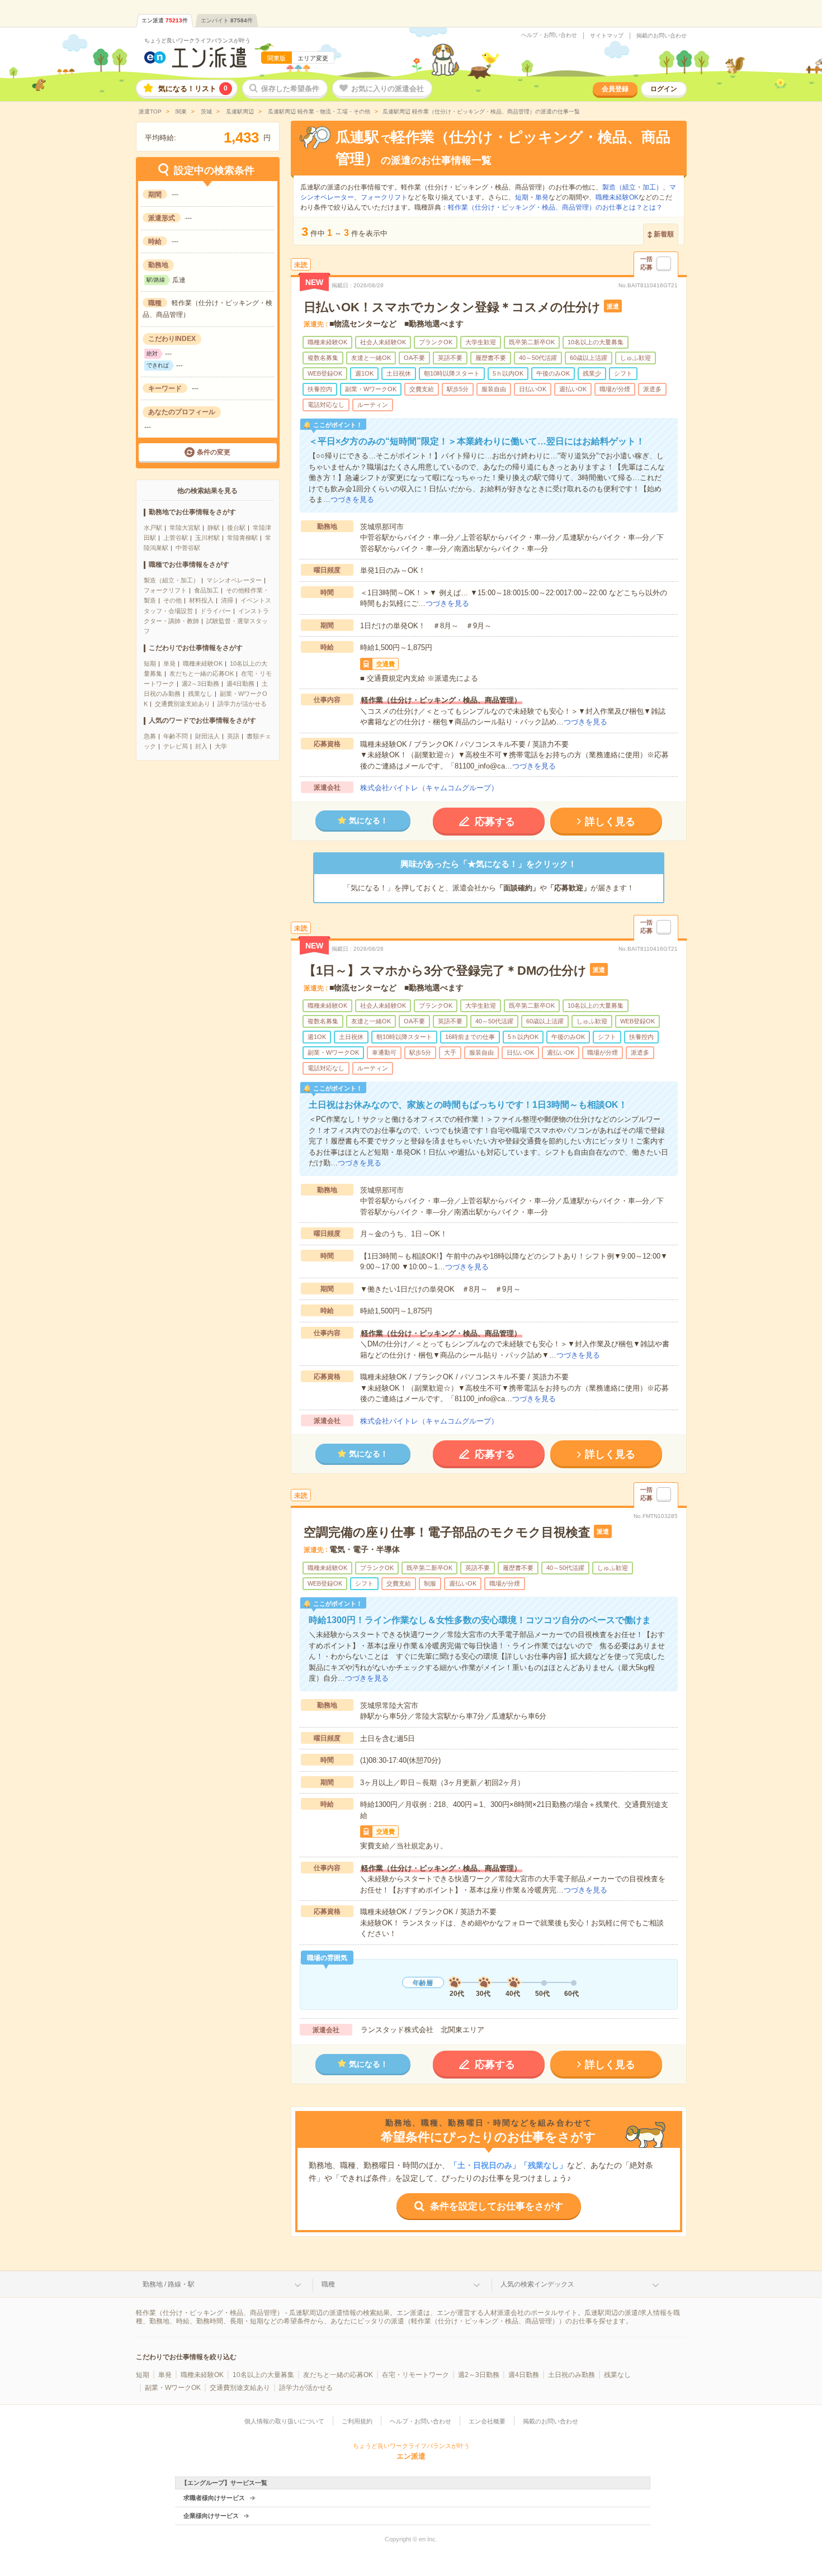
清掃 (227, 600)
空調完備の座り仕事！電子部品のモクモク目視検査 (447, 1532)
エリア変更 (313, 58)
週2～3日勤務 (200, 684)
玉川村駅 (207, 538)
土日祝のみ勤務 (571, 2375)
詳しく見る (610, 822)
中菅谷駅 (188, 548)
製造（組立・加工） (171, 580)
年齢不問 (176, 736)
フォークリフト (165, 590)
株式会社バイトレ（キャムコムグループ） (429, 788)
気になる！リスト (193, 89)
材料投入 (201, 600)
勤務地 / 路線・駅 (169, 2284)
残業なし (200, 694)
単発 (169, 663)
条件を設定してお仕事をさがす (497, 2206)
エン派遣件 (165, 20)
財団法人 (207, 736)
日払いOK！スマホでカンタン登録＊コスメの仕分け (452, 307)
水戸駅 (153, 528)
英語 (233, 736)
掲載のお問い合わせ (662, 36)
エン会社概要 (487, 2421)
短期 (150, 663)
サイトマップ (607, 36)
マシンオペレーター (234, 580)
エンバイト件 (227, 20)
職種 (328, 2284)
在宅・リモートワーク (415, 2375)
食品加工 (206, 590)
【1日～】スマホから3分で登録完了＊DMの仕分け (445, 971)
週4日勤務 (240, 684)
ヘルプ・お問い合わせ (549, 35)
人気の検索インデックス (537, 2284)
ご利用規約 (357, 2421)
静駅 (214, 528)
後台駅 (236, 528)
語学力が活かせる (242, 704)
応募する (495, 822)
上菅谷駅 (176, 538)
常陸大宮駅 (185, 528)
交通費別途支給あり (183, 704)
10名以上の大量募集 (263, 2375)
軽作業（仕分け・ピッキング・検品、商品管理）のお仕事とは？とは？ (555, 207)
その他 (173, 600)
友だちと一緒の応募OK (202, 673)
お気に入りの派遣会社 (388, 89)
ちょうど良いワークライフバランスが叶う (197, 41)
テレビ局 (176, 746)
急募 (150, 736)
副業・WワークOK (173, 2388)
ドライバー (216, 611)
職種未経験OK (203, 663)
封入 (201, 746)
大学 (221, 746)
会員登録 (615, 89)
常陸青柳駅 (242, 538)
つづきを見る (352, 499)
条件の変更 (214, 452)
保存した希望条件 (290, 89)
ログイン (664, 89)
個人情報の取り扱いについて (284, 2421)
